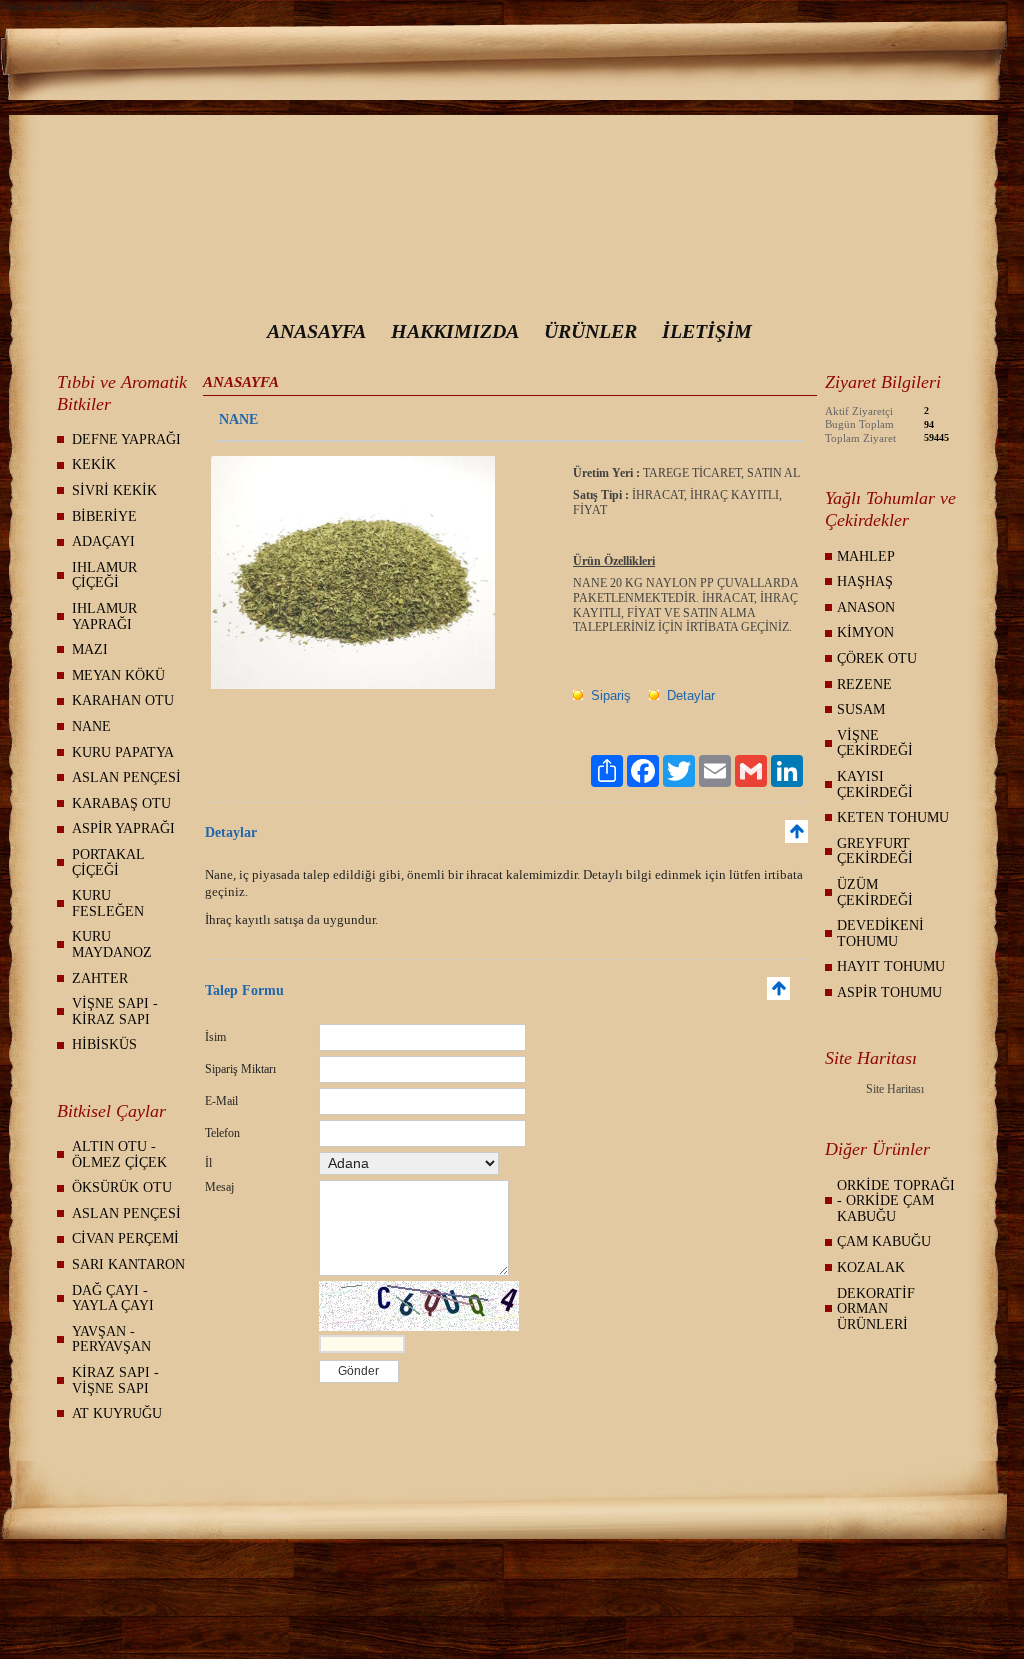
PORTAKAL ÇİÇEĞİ (108, 862)
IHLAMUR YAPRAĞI (104, 616)
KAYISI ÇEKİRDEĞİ (875, 784)
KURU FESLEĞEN (108, 903)
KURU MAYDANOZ (112, 944)
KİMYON (865, 632)
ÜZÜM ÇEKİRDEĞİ (875, 892)
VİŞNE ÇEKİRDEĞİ (875, 743)
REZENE (864, 684)
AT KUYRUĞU (117, 1413)
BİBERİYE (104, 516)
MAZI (90, 649)
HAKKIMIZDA (455, 331)
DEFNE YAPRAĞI (126, 439)
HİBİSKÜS (104, 1044)
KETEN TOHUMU (893, 817)
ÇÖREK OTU (877, 658)
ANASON (866, 607)
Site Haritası (895, 1089)
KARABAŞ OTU (121, 803)
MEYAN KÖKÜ (118, 675)
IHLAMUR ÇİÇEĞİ (104, 575)
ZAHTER (100, 978)
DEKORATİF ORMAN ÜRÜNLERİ (876, 1309)
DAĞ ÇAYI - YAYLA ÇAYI (113, 1298)
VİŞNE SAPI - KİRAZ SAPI (115, 1011)
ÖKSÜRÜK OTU (122, 1187)
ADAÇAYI (103, 541)
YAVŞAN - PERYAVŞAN (111, 1339)
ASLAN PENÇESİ (126, 777)
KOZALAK (871, 1267)
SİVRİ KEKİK (114, 490)
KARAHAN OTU (123, 700)
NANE (91, 726)
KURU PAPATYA (123, 752)
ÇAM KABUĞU (884, 1241)
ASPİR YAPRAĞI (123, 828)
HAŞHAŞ (865, 581)
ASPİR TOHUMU (889, 992)
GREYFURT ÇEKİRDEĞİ (875, 851)
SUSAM (861, 709)
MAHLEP (866, 556)
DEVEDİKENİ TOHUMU (880, 933)
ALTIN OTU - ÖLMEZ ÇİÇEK (119, 1154)
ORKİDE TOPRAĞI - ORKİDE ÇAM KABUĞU (896, 1201)
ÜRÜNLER (590, 331)
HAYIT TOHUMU (891, 966)
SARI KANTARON (128, 1264)
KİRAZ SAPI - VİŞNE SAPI (115, 1380)
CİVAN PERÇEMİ (125, 1238)
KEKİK (94, 464)
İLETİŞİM (707, 331)
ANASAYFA (316, 331)
